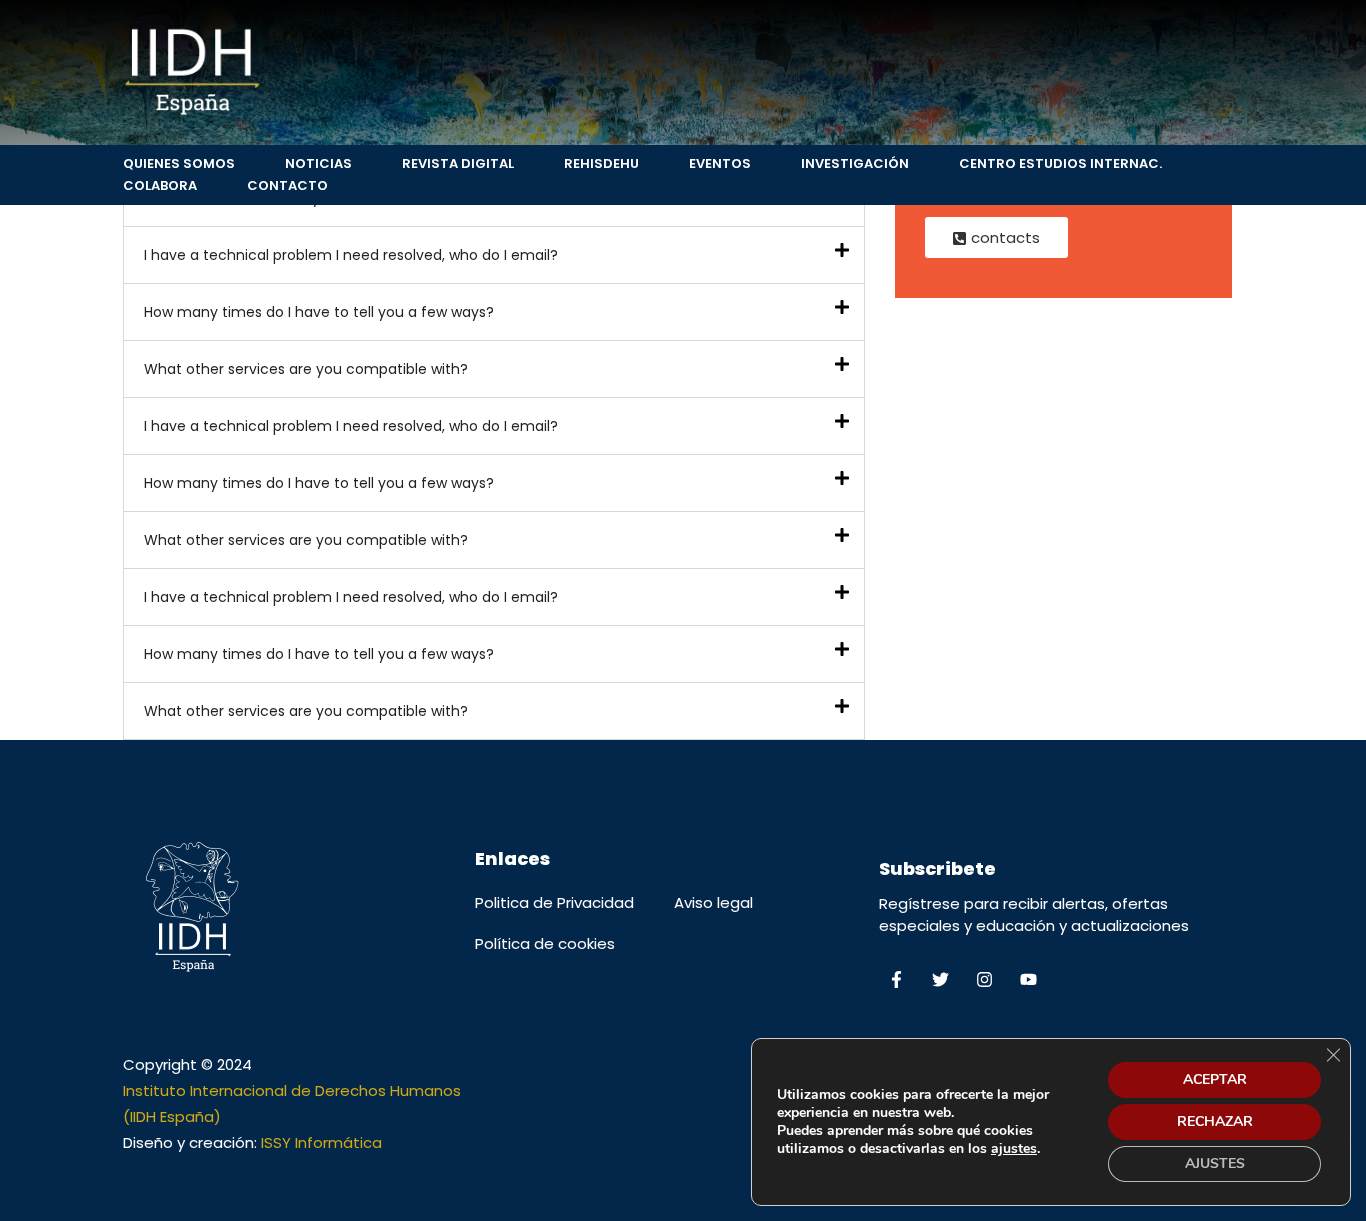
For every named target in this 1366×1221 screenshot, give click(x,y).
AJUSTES (1215, 1163)
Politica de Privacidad (554, 902)
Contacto (287, 185)
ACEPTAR (1215, 1079)
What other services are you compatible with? (306, 369)
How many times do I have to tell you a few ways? (319, 312)
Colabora (160, 185)
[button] (494, 255)
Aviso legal (713, 902)
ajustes (1014, 1149)
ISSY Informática (321, 1142)
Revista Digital (458, 163)
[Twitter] (940, 979)
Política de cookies (545, 943)
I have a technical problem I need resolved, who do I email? (351, 255)
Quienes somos (179, 163)
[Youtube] (1028, 979)
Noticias (318, 163)
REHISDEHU (601, 163)
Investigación (855, 163)
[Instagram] (984, 979)
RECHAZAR (1215, 1121)
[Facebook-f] (896, 979)
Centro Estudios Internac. (1060, 163)
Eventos (720, 163)
